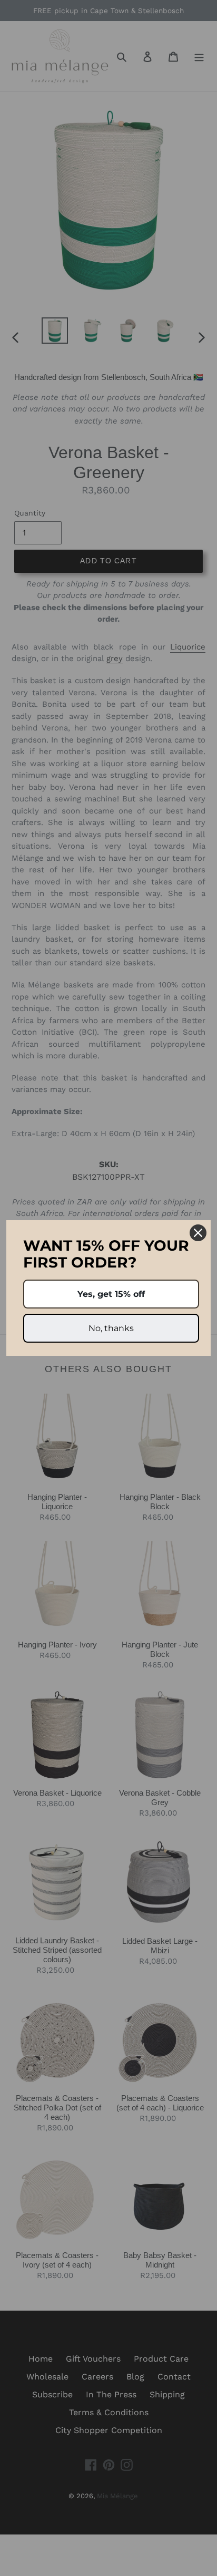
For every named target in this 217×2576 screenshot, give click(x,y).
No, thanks (111, 1328)
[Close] (198, 1233)
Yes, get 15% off (111, 1294)
